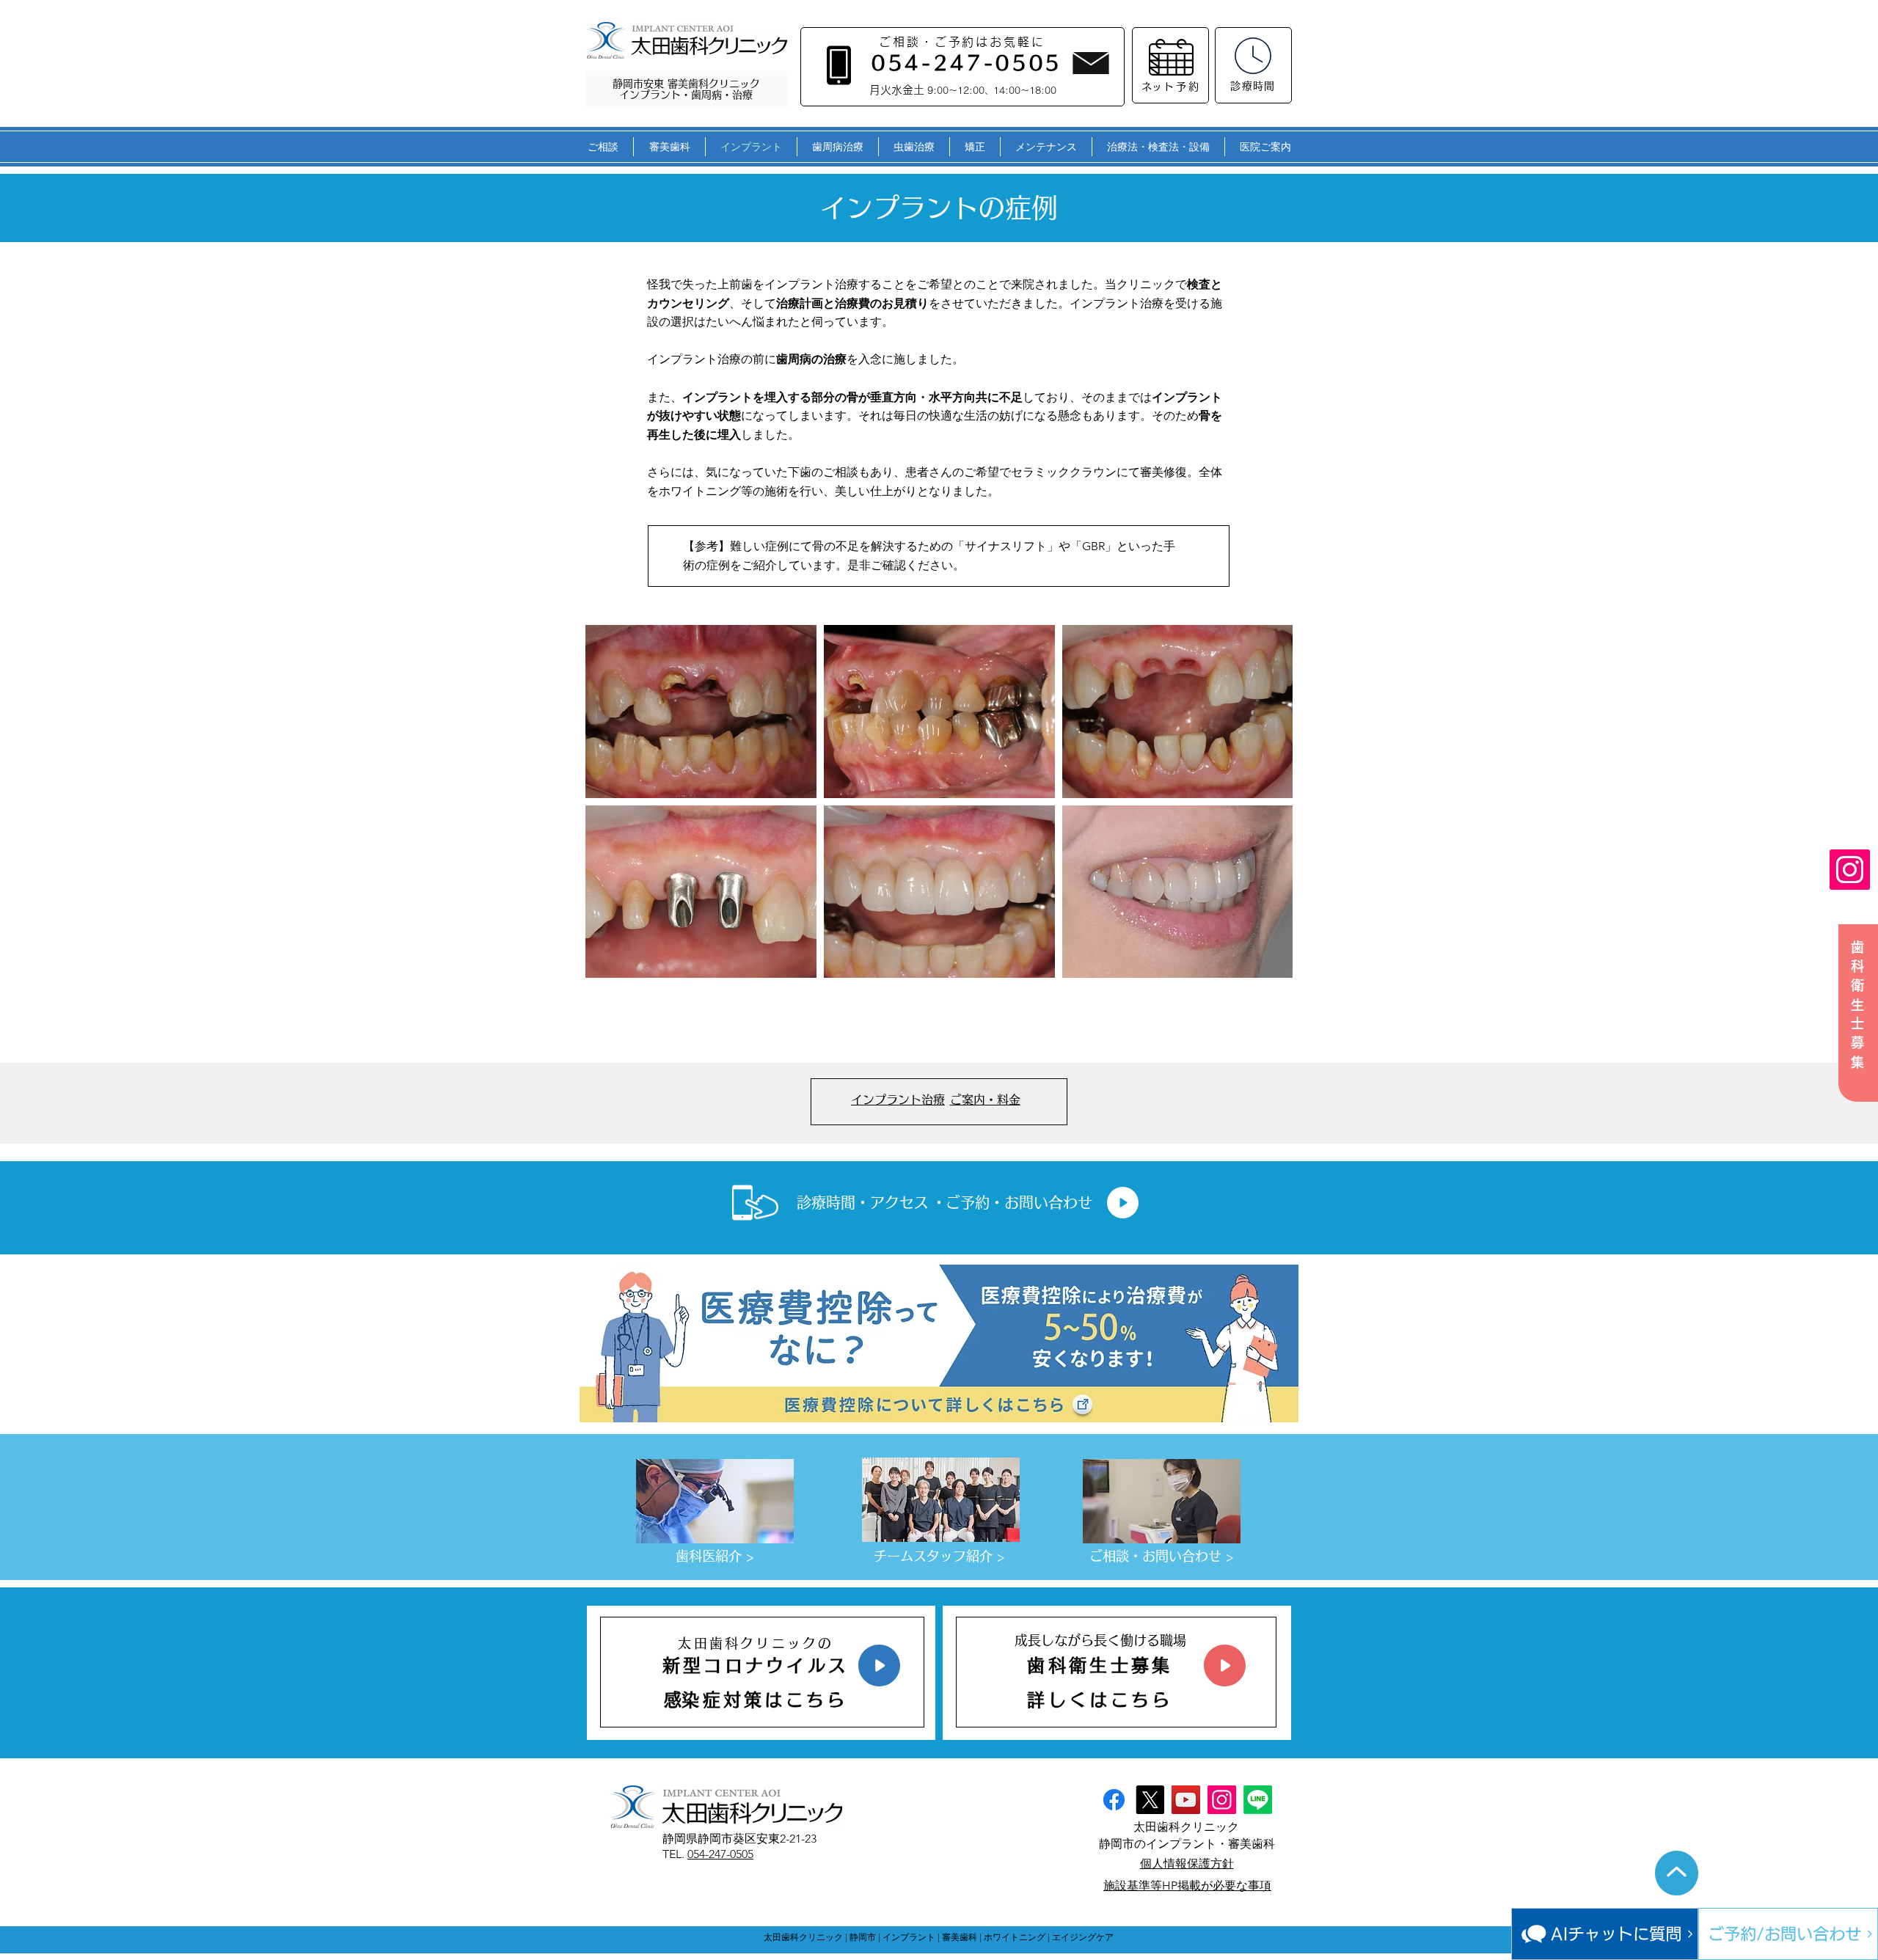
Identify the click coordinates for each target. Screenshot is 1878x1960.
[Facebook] (1114, 1800)
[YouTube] (1186, 1800)
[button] (603, 147)
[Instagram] (1850, 870)
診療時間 (1253, 86)
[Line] (1258, 1800)
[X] (1150, 1800)
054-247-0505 (720, 1854)
